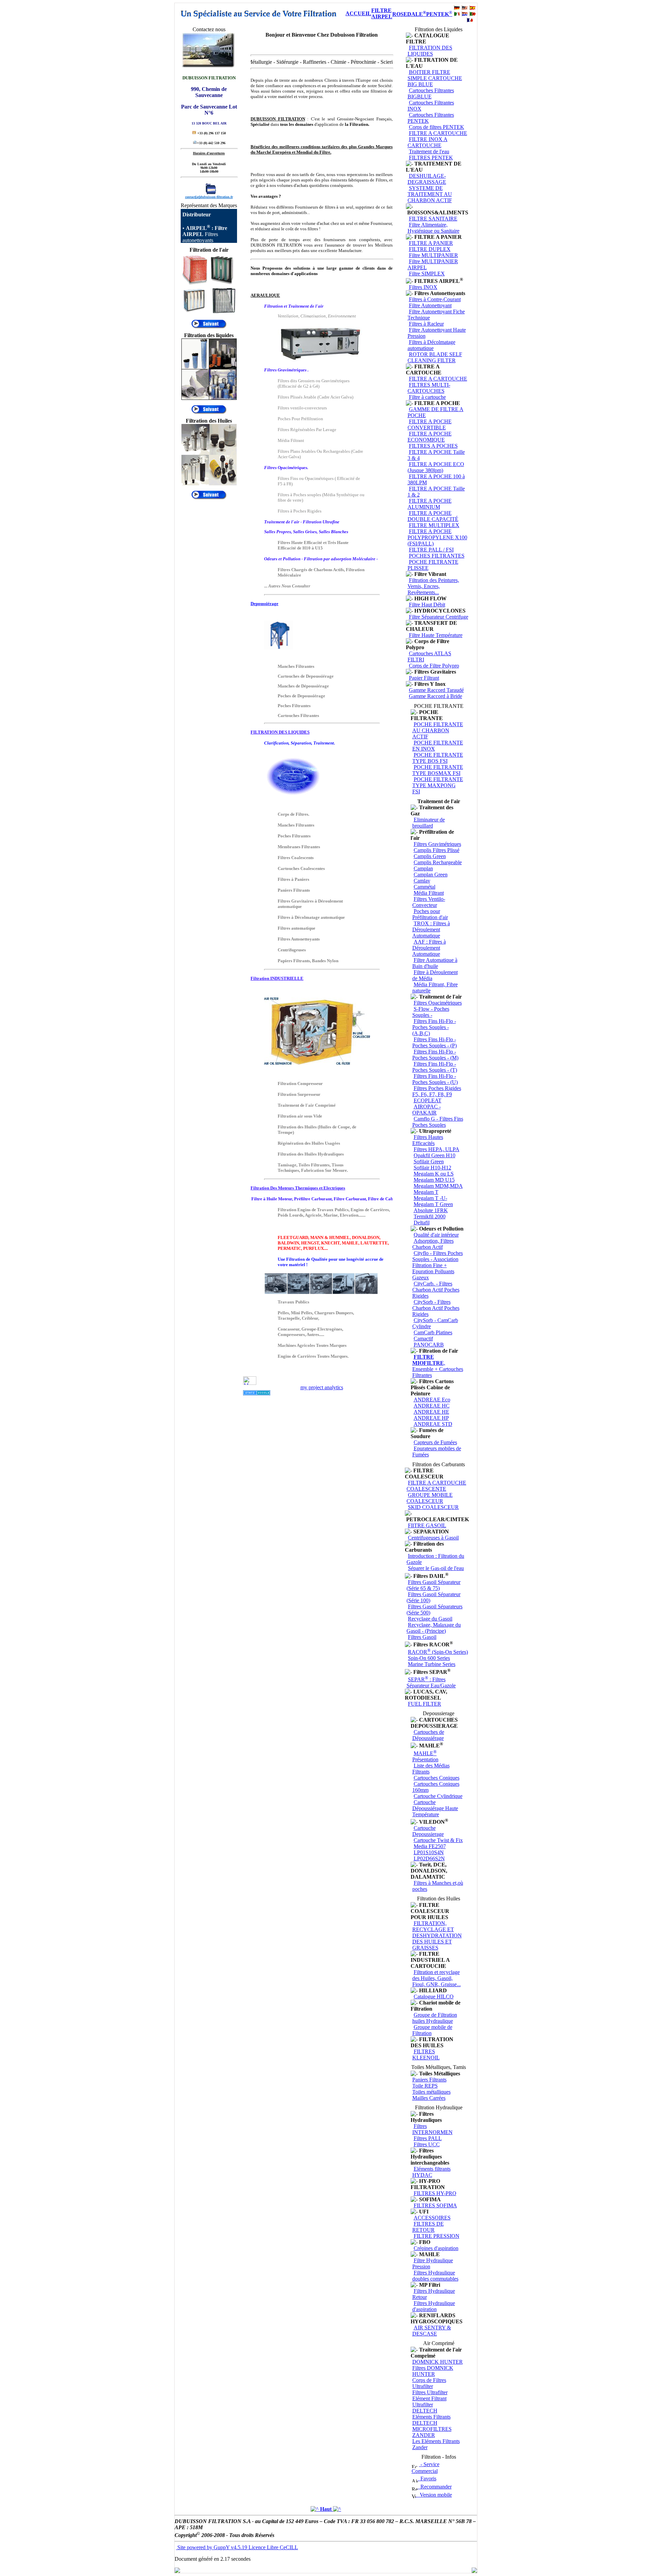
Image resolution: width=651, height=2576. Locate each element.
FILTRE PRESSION (437, 2236)
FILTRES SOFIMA (435, 2205)
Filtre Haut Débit (427, 605)
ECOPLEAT (428, 1100)
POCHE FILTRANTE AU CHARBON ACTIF (438, 730)
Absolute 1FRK (431, 1210)
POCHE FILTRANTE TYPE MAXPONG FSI (438, 785)
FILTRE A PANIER (431, 243)
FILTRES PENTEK (431, 158)
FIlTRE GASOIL (427, 1525)
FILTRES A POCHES (433, 446)
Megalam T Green (433, 1204)
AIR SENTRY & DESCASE (432, 2331)
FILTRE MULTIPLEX (434, 525)
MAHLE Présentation (425, 1756)
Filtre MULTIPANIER (433, 255)
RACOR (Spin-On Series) (438, 1652)
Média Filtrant (429, 893)
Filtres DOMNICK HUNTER (433, 2371)
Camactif (423, 1339)
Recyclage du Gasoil (430, 1619)
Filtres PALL (428, 2138)
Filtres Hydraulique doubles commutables (435, 2276)
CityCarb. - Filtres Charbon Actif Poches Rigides (436, 1290)
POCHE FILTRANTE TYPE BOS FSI (438, 758)
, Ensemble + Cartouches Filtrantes (438, 1366)
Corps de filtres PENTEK (437, 127)
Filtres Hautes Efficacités (428, 1140)
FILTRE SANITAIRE (433, 219)
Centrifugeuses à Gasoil (433, 1538)
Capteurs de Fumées (435, 1442)
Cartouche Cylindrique (438, 1796)
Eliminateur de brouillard (429, 823)
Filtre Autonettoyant (430, 305)
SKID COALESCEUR (433, 1507)
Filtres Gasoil (422, 1637)
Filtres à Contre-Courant (435, 299)
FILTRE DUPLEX (430, 249)
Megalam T (426, 1192)
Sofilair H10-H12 (432, 1168)
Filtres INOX (423, 287)
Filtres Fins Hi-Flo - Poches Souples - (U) (435, 1079)
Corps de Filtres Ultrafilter (429, 2383)
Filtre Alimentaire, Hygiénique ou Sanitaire (433, 228)
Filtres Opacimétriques (438, 1003)
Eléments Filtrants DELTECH (431, 2420)
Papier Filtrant (424, 678)
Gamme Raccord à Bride (436, 696)
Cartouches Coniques (437, 1778)
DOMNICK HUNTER (438, 2362)
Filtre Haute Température (436, 635)
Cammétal (425, 887)
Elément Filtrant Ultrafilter (429, 2401)
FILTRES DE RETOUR (428, 2227)
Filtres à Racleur (426, 324)
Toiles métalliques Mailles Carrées (431, 2095)
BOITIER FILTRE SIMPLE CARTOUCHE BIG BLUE (435, 78)
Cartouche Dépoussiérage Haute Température (435, 1808)
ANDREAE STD (433, 1424)
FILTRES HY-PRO (435, 2193)
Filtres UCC (427, 2144)
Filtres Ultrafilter (430, 2392)
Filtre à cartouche (427, 397)
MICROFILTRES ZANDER (432, 2432)
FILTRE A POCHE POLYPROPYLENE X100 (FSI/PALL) (437, 537)
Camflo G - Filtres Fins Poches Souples (438, 1122)
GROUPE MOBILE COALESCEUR (430, 1498)
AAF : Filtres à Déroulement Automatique (429, 948)
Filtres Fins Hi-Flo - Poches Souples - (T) (435, 1067)
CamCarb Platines (433, 1332)
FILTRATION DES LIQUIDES (430, 51)
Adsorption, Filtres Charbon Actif (433, 1244)
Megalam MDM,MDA (438, 1186)
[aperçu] (209, 327)
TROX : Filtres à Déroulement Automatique (431, 929)
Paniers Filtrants (429, 2080)
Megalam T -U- (430, 1198)
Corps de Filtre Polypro (434, 666)
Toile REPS (425, 2086)
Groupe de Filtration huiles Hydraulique (435, 2018)
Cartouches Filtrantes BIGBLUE (431, 93)
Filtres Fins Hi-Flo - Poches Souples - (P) (435, 1042)
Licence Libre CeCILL (273, 2547)
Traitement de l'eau (429, 151)
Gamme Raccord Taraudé (436, 690)
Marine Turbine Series (432, 1664)
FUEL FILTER (425, 1704)
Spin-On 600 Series (429, 1658)
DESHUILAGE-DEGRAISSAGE (427, 179)
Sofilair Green (429, 1161)
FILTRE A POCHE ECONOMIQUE (430, 437)
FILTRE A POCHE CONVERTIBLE (430, 424)
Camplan (423, 868)
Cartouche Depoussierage (428, 1831)
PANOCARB (429, 1345)
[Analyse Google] (257, 1393)
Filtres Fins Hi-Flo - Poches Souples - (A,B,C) (434, 1027)
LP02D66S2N (429, 1858)
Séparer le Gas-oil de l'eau (436, 1568)
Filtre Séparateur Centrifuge (439, 617)
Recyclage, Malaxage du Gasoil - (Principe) (434, 1628)
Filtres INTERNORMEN (432, 2129)
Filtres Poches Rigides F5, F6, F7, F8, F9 (437, 1091)
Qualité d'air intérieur (436, 1235)
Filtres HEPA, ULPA (437, 1149)
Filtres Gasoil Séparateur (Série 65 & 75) (433, 1585)
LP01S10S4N (429, 1852)
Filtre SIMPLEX (427, 274)
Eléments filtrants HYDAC (431, 2172)
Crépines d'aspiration (436, 2248)
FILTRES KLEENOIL (426, 2055)
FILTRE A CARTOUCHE (438, 133)
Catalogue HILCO (434, 1997)
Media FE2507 (430, 1846)
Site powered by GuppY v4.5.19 (212, 2547)
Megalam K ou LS (434, 1174)
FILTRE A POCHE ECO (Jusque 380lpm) (436, 467)
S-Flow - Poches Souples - (431, 1012)
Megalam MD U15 (434, 1180)
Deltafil (422, 1223)
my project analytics (322, 1387)
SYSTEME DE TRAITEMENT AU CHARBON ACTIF (430, 194)
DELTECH (425, 2411)
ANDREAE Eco (432, 1400)
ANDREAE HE (431, 1412)
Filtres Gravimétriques (437, 844)
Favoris (427, 2478)
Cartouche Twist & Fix (438, 1840)
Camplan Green (431, 875)
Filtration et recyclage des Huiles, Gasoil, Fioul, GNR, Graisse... (437, 1978)
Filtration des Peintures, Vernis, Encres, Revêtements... (433, 586)
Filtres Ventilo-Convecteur (429, 902)
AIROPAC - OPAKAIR (427, 1110)
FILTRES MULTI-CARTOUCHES (429, 388)
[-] (409, 36)
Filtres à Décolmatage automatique (431, 345)
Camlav (422, 881)
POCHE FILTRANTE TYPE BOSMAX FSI (438, 770)
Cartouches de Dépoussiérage (428, 1735)
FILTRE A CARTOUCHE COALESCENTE (436, 1486)
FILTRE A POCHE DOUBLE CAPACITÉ (433, 516)
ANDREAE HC (432, 1406)
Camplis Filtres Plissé (437, 850)
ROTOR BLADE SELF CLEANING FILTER (435, 357)
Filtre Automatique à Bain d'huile (435, 963)
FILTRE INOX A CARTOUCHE (428, 142)
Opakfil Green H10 (435, 1155)
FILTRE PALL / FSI (431, 550)
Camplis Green (430, 856)
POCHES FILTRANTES (437, 556)
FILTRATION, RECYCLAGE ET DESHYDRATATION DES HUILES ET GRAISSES (437, 1935)
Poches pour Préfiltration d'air (430, 914)
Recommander (435, 2487)
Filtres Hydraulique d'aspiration (434, 2306)
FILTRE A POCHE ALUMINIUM (430, 504)
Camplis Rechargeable (438, 862)
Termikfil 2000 (430, 1216)
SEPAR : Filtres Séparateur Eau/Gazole (431, 1682)
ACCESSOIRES (432, 2218)
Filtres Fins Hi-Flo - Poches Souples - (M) (435, 1055)
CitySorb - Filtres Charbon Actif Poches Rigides (436, 1308)
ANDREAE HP (431, 1418)
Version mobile (434, 2495)
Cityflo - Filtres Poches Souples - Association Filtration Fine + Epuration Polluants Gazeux (438, 1265)
